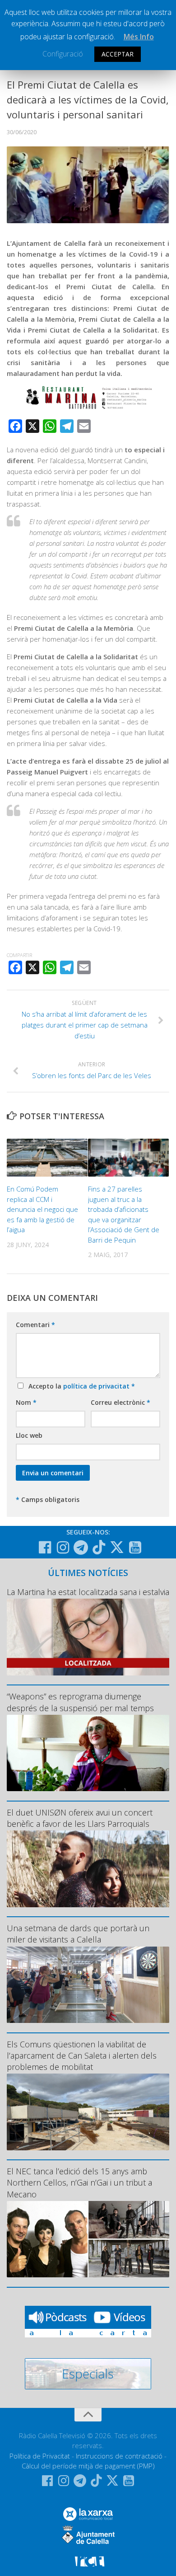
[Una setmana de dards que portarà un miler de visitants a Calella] (88, 1985)
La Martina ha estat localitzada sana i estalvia (88, 1592)
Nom (26, 1402)
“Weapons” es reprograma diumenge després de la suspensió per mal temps (80, 1702)
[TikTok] (99, 1547)
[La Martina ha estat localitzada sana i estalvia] (88, 1637)
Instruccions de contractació (119, 2456)
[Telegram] (81, 1548)
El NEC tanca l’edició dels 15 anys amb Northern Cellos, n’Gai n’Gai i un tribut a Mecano (79, 2182)
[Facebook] (45, 1548)
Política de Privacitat (40, 2456)
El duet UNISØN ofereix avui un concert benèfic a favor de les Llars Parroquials (80, 1818)
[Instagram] (63, 1548)
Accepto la (80, 1386)
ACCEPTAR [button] (118, 54)
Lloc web (29, 1435)
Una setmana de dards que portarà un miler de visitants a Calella (78, 1934)
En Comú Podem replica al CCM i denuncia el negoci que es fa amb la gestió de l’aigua (42, 1209)
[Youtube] (135, 1548)
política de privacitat (97, 1386)
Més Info (139, 37)
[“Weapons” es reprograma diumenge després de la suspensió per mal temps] (88, 1753)
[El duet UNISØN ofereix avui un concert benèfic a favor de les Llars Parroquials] (88, 1869)
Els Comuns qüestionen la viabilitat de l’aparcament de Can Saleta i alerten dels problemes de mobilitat (82, 2055)
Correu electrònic (120, 1402)
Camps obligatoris (48, 1499)
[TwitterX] (117, 1547)
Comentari (35, 1325)
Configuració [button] (63, 54)
